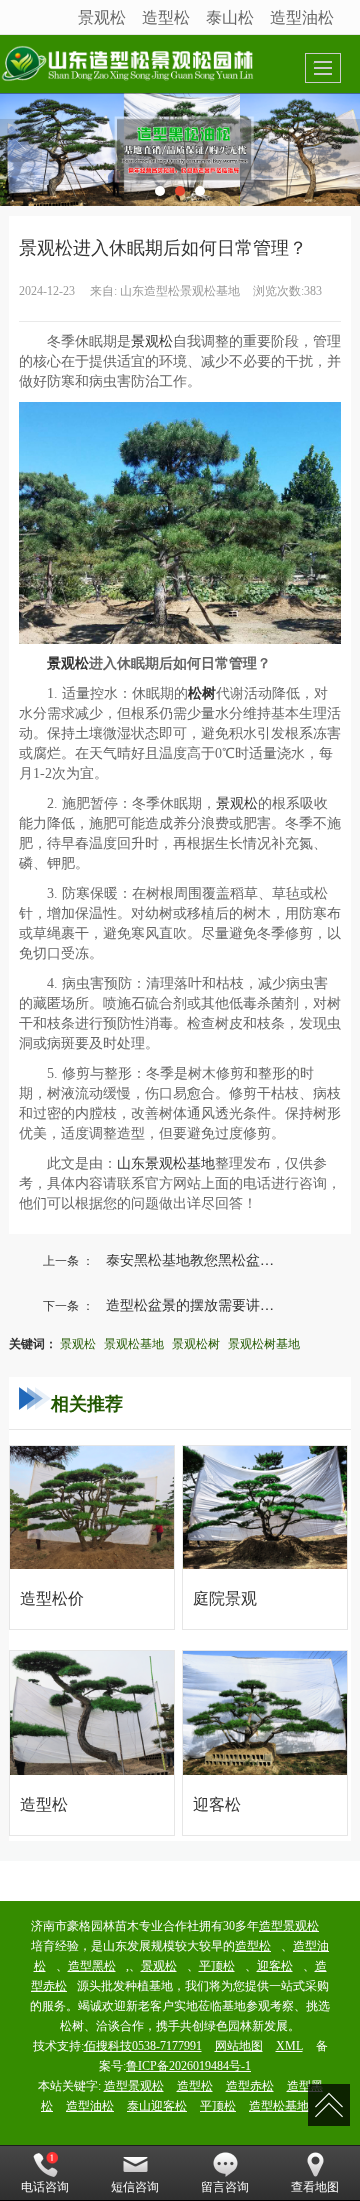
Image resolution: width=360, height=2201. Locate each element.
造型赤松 (250, 2086)
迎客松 (275, 1966)
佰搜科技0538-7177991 (143, 2046)
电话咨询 (45, 2187)
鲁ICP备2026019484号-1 (188, 2066)
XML (289, 2046)
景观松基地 (134, 1342)
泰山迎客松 (157, 2106)
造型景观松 (289, 1926)
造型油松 (302, 16)
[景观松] (180, 149)
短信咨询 (135, 2187)
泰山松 (230, 16)
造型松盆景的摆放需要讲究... (196, 1304)
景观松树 (196, 1342)
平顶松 (217, 1966)
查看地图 (315, 2187)
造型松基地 (279, 2106)
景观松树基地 (264, 1342)
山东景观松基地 (166, 1163)
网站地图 (239, 2046)
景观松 (102, 16)
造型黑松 (92, 1966)
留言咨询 (225, 2187)
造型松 (166, 16)
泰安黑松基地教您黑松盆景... (196, 1259)
